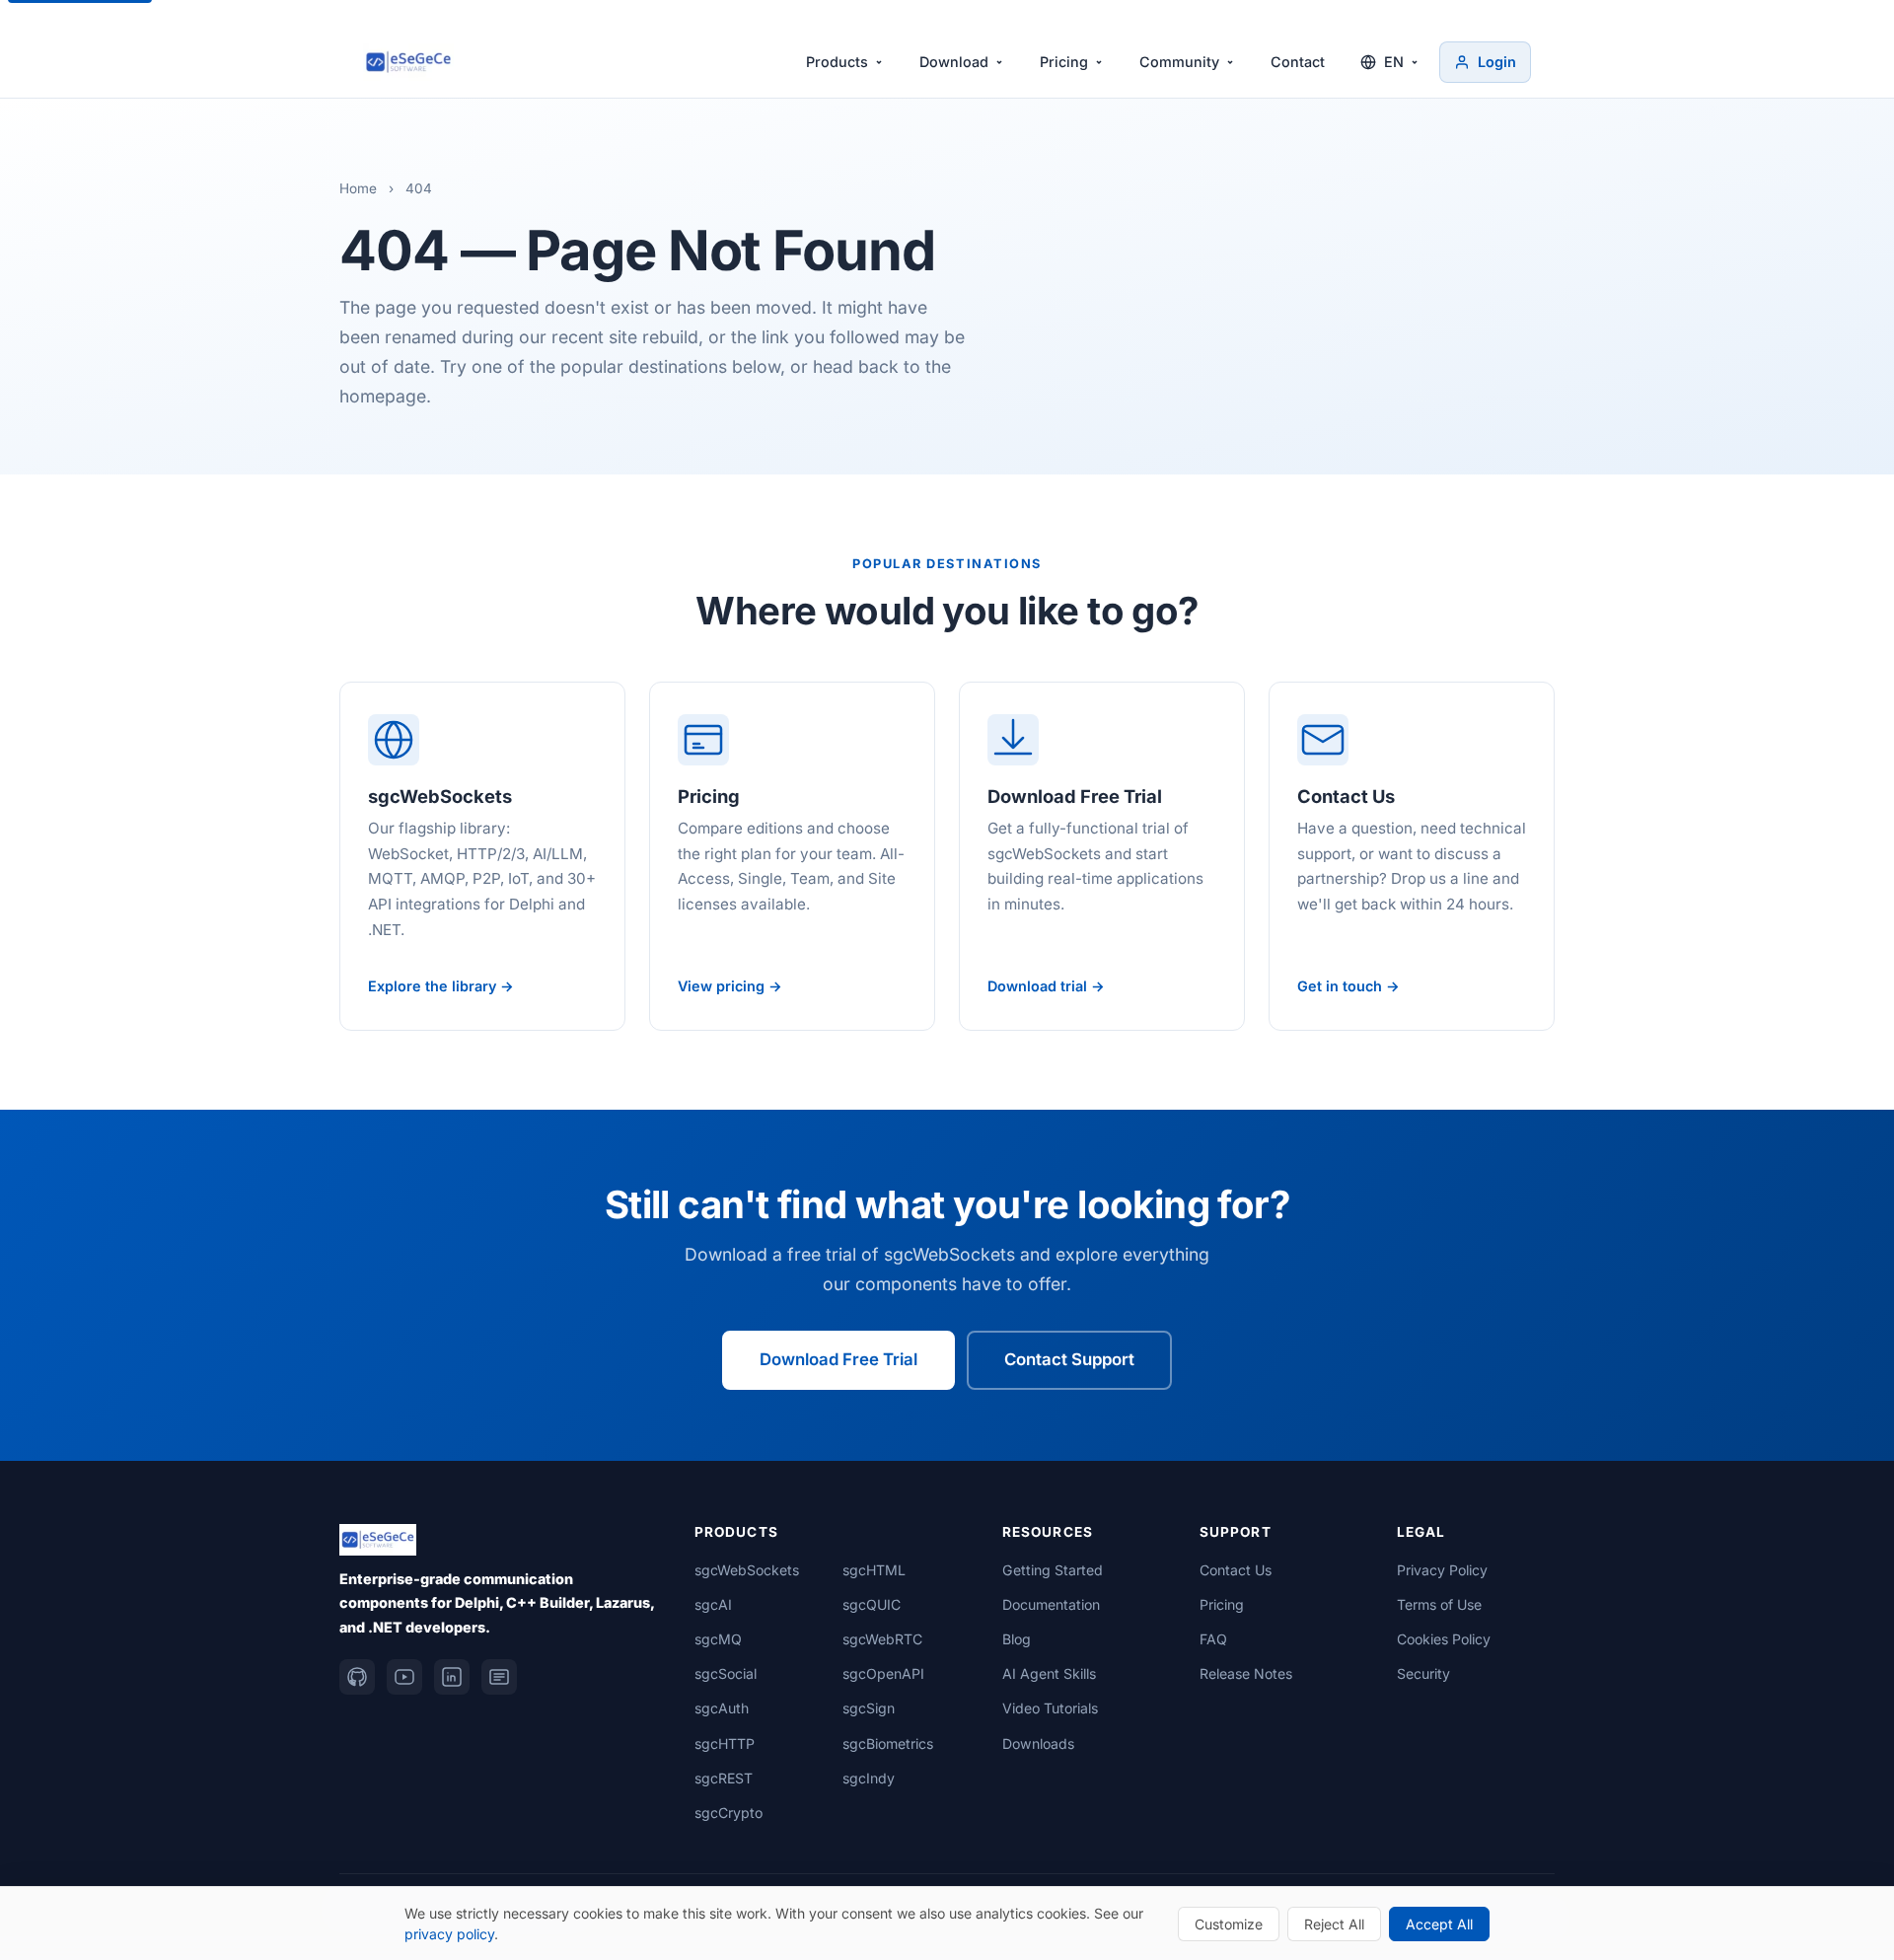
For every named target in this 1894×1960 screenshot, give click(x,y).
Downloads (1038, 1743)
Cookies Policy (1444, 1639)
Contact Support (1069, 1359)
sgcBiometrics (888, 1743)
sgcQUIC (872, 1604)
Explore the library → (441, 986)
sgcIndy (869, 1778)
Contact (1298, 62)
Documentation (1051, 1604)
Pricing (1064, 62)
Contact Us (1236, 1570)
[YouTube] (404, 1677)
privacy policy (449, 1934)
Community (1179, 62)
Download (954, 62)
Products (837, 62)
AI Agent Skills (1049, 1673)
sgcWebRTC (882, 1639)
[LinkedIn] (452, 1677)
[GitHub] (357, 1677)
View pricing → (730, 986)
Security (1423, 1673)
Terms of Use (1439, 1604)
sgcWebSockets (747, 1570)
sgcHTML (874, 1570)
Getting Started (1053, 1570)
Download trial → (1046, 986)
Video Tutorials (1050, 1708)
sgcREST (724, 1778)
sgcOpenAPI (883, 1673)
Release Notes (1246, 1673)
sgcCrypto (728, 1813)
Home (358, 188)
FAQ (1213, 1639)
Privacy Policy (1442, 1570)
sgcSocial (726, 1673)
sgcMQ (718, 1639)
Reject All (1334, 1924)
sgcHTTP (725, 1743)
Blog (1017, 1639)
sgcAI (713, 1604)
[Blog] (499, 1677)
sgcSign (869, 1708)
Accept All (1439, 1924)
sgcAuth (722, 1708)
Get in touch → (1348, 986)
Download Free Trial (838, 1359)
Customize (1229, 1924)
